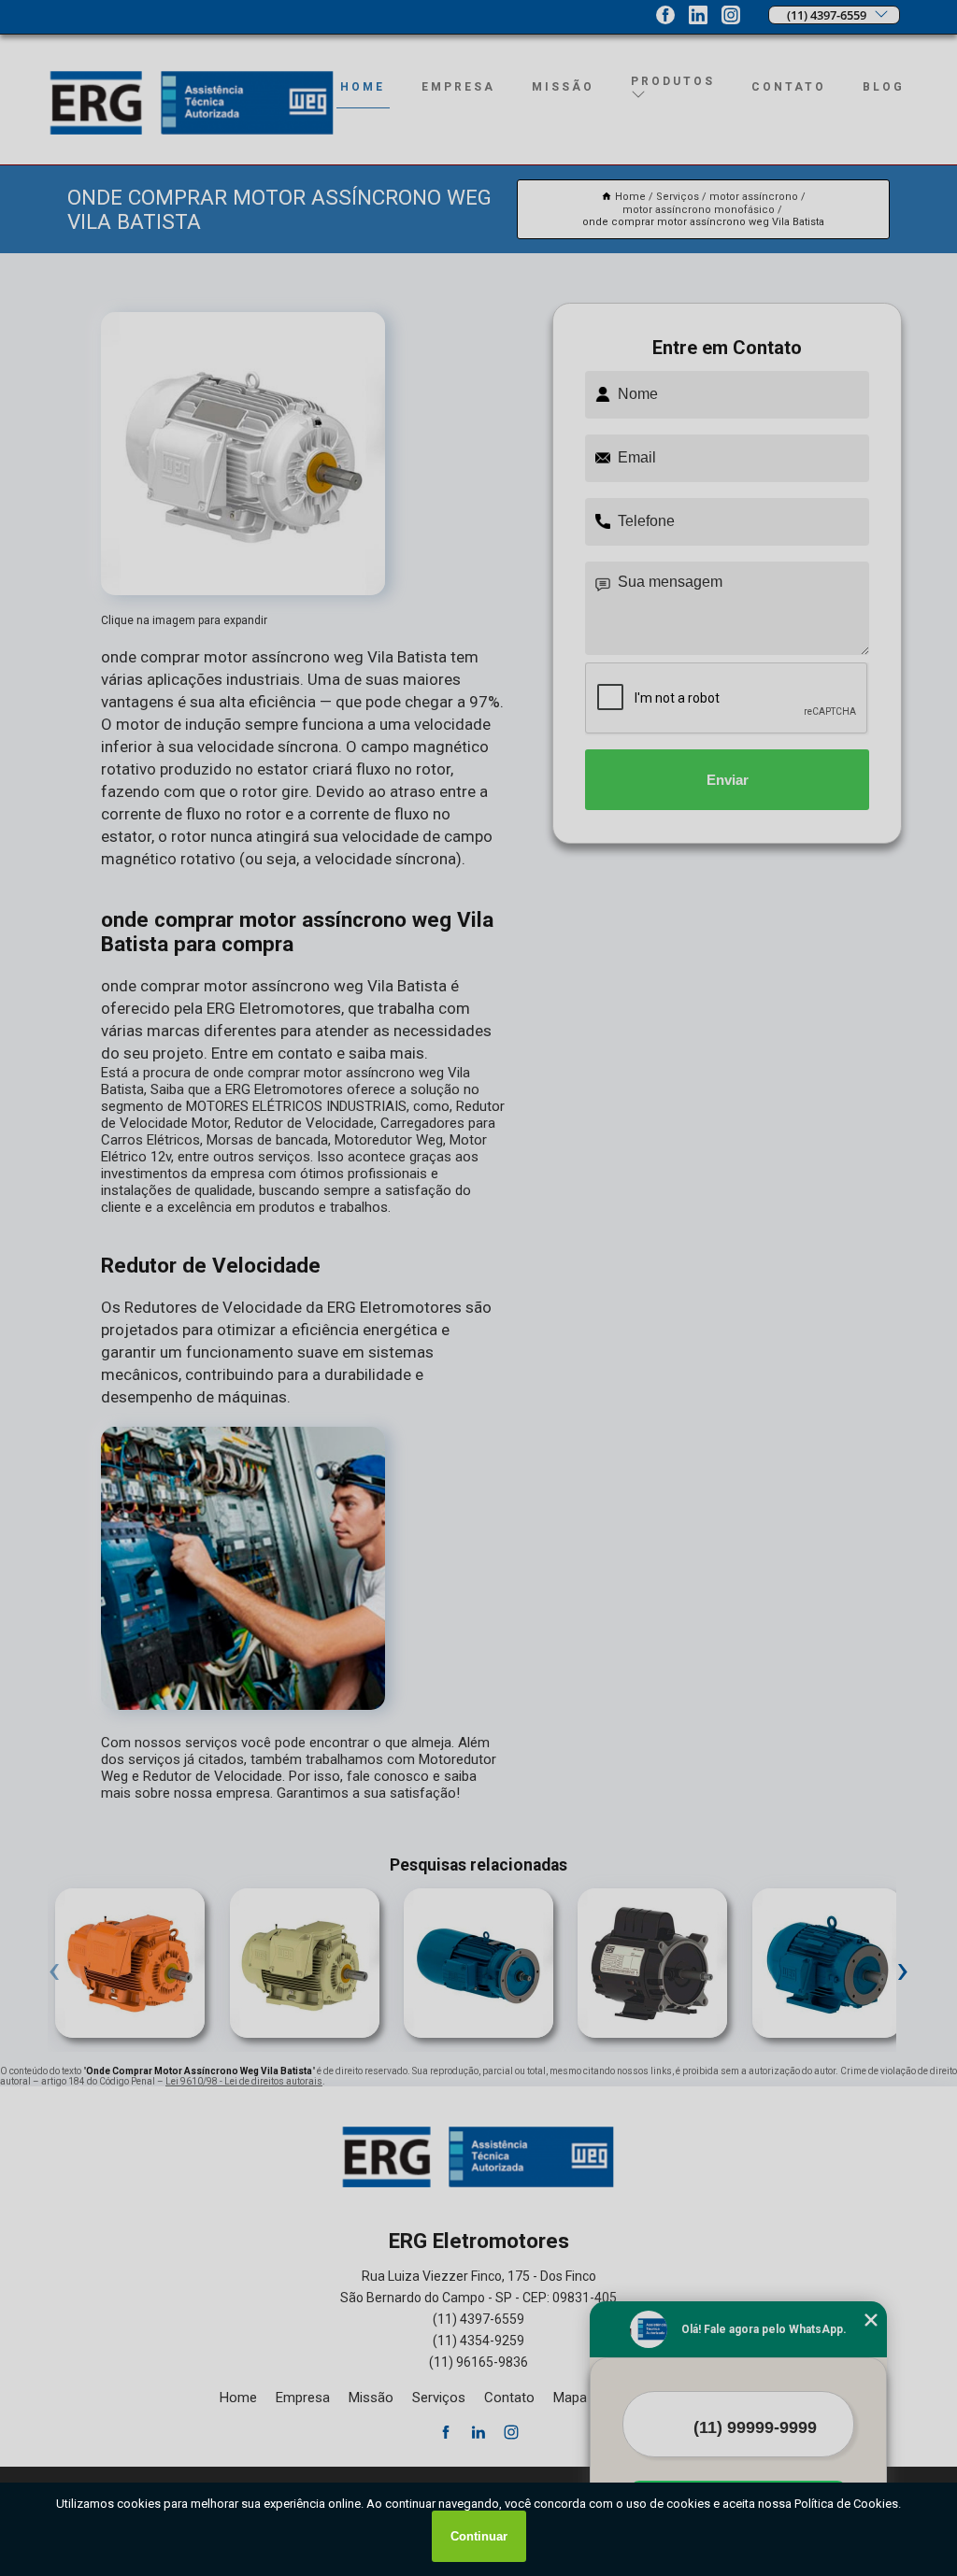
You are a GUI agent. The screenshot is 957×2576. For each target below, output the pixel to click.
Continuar (479, 2536)
